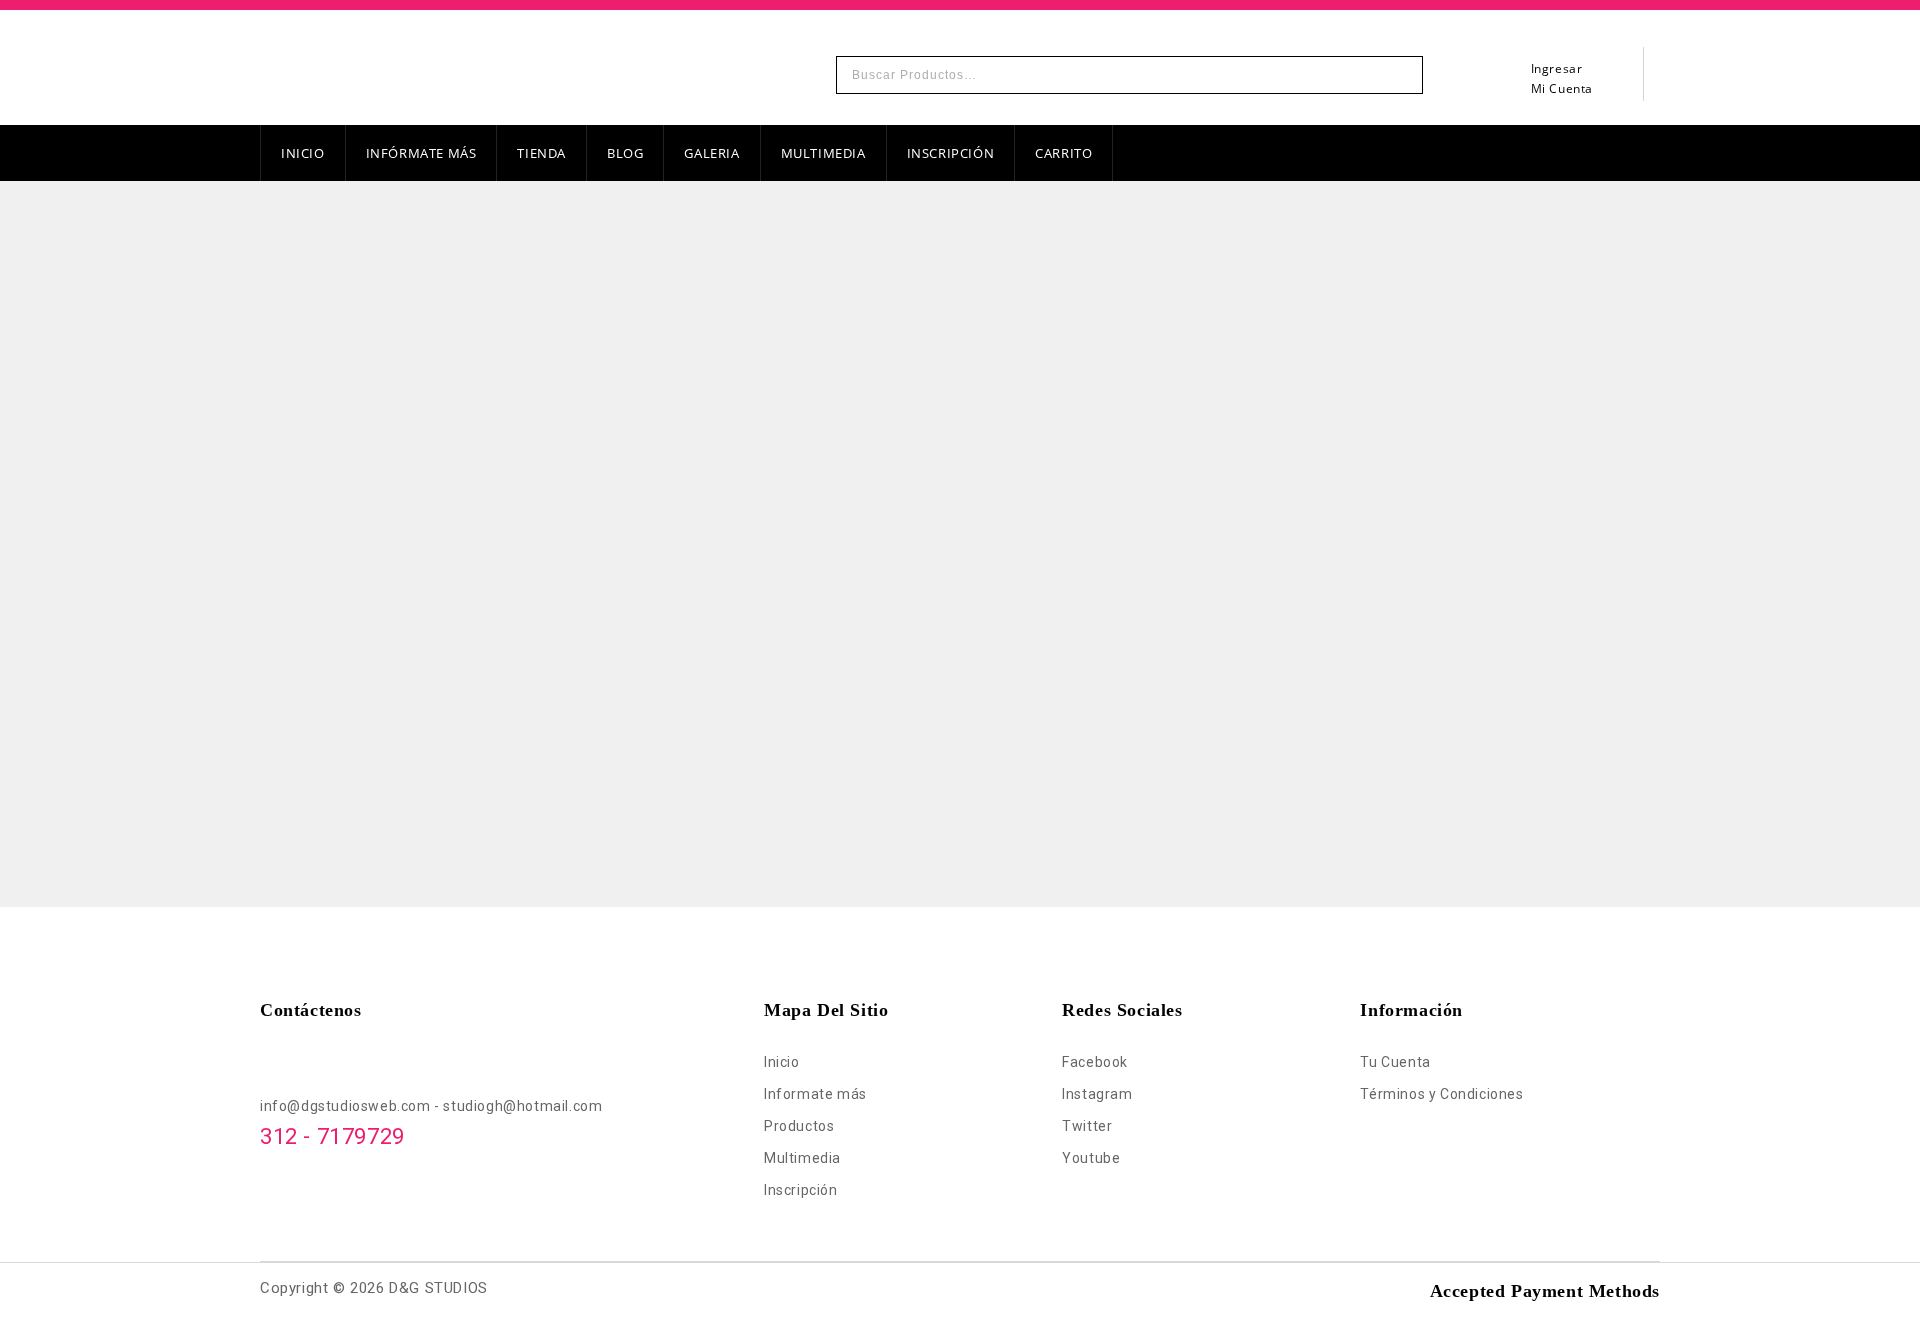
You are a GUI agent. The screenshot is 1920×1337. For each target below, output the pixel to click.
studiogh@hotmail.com (522, 1106)
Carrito (1063, 153)
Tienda (541, 153)
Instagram (1097, 1094)
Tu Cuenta (1395, 1062)
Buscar (1402, 75)
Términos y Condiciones (1441, 1094)
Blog (625, 153)
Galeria (711, 153)
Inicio (303, 153)
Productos (799, 1126)
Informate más (815, 1094)
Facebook (1095, 1062)
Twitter (1087, 1126)
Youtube (1091, 1158)
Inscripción (951, 153)
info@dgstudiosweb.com (347, 1106)
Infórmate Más (421, 153)
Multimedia (823, 153)
